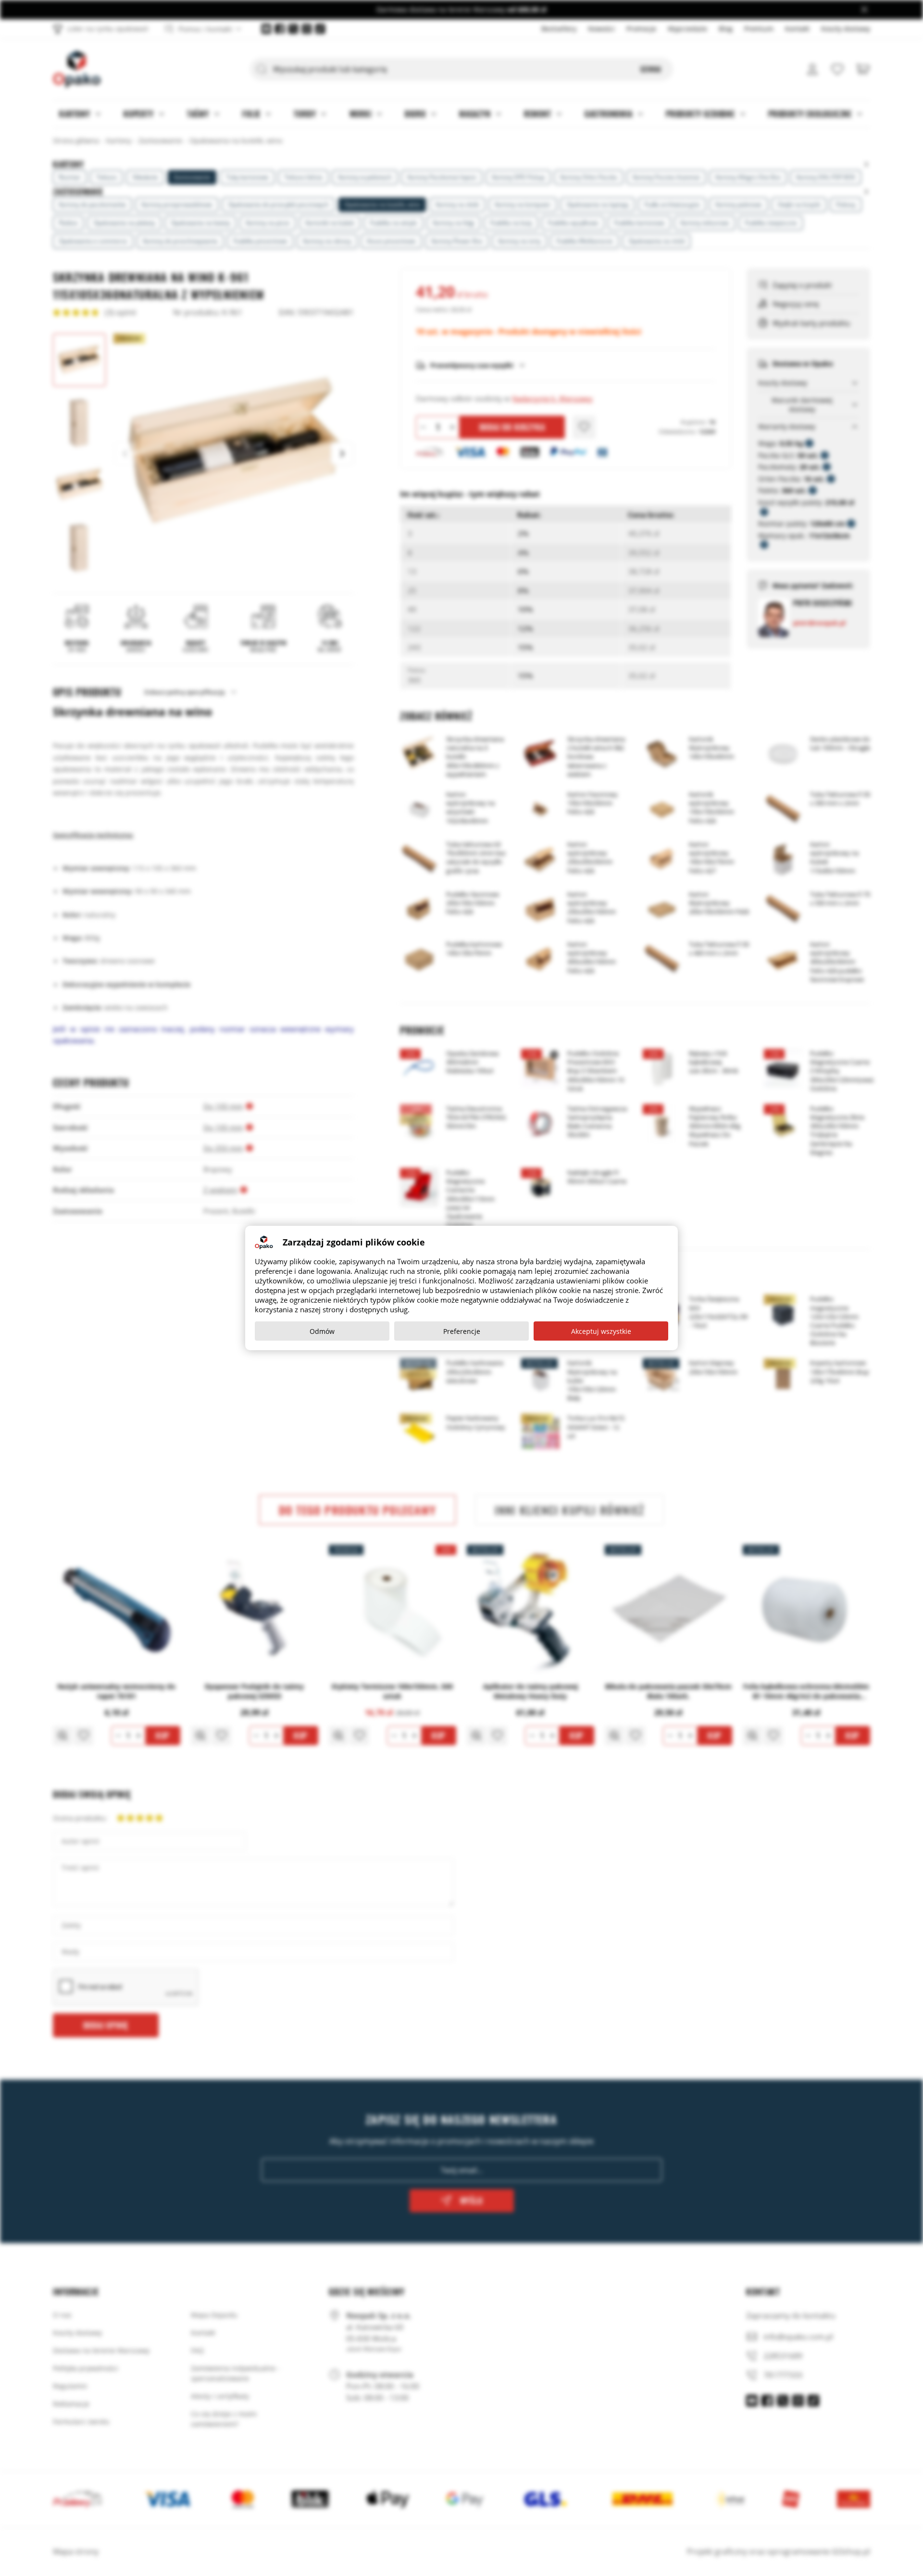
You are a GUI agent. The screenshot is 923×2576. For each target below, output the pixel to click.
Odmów (322, 1331)
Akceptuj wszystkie (601, 1331)
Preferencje (462, 1331)
